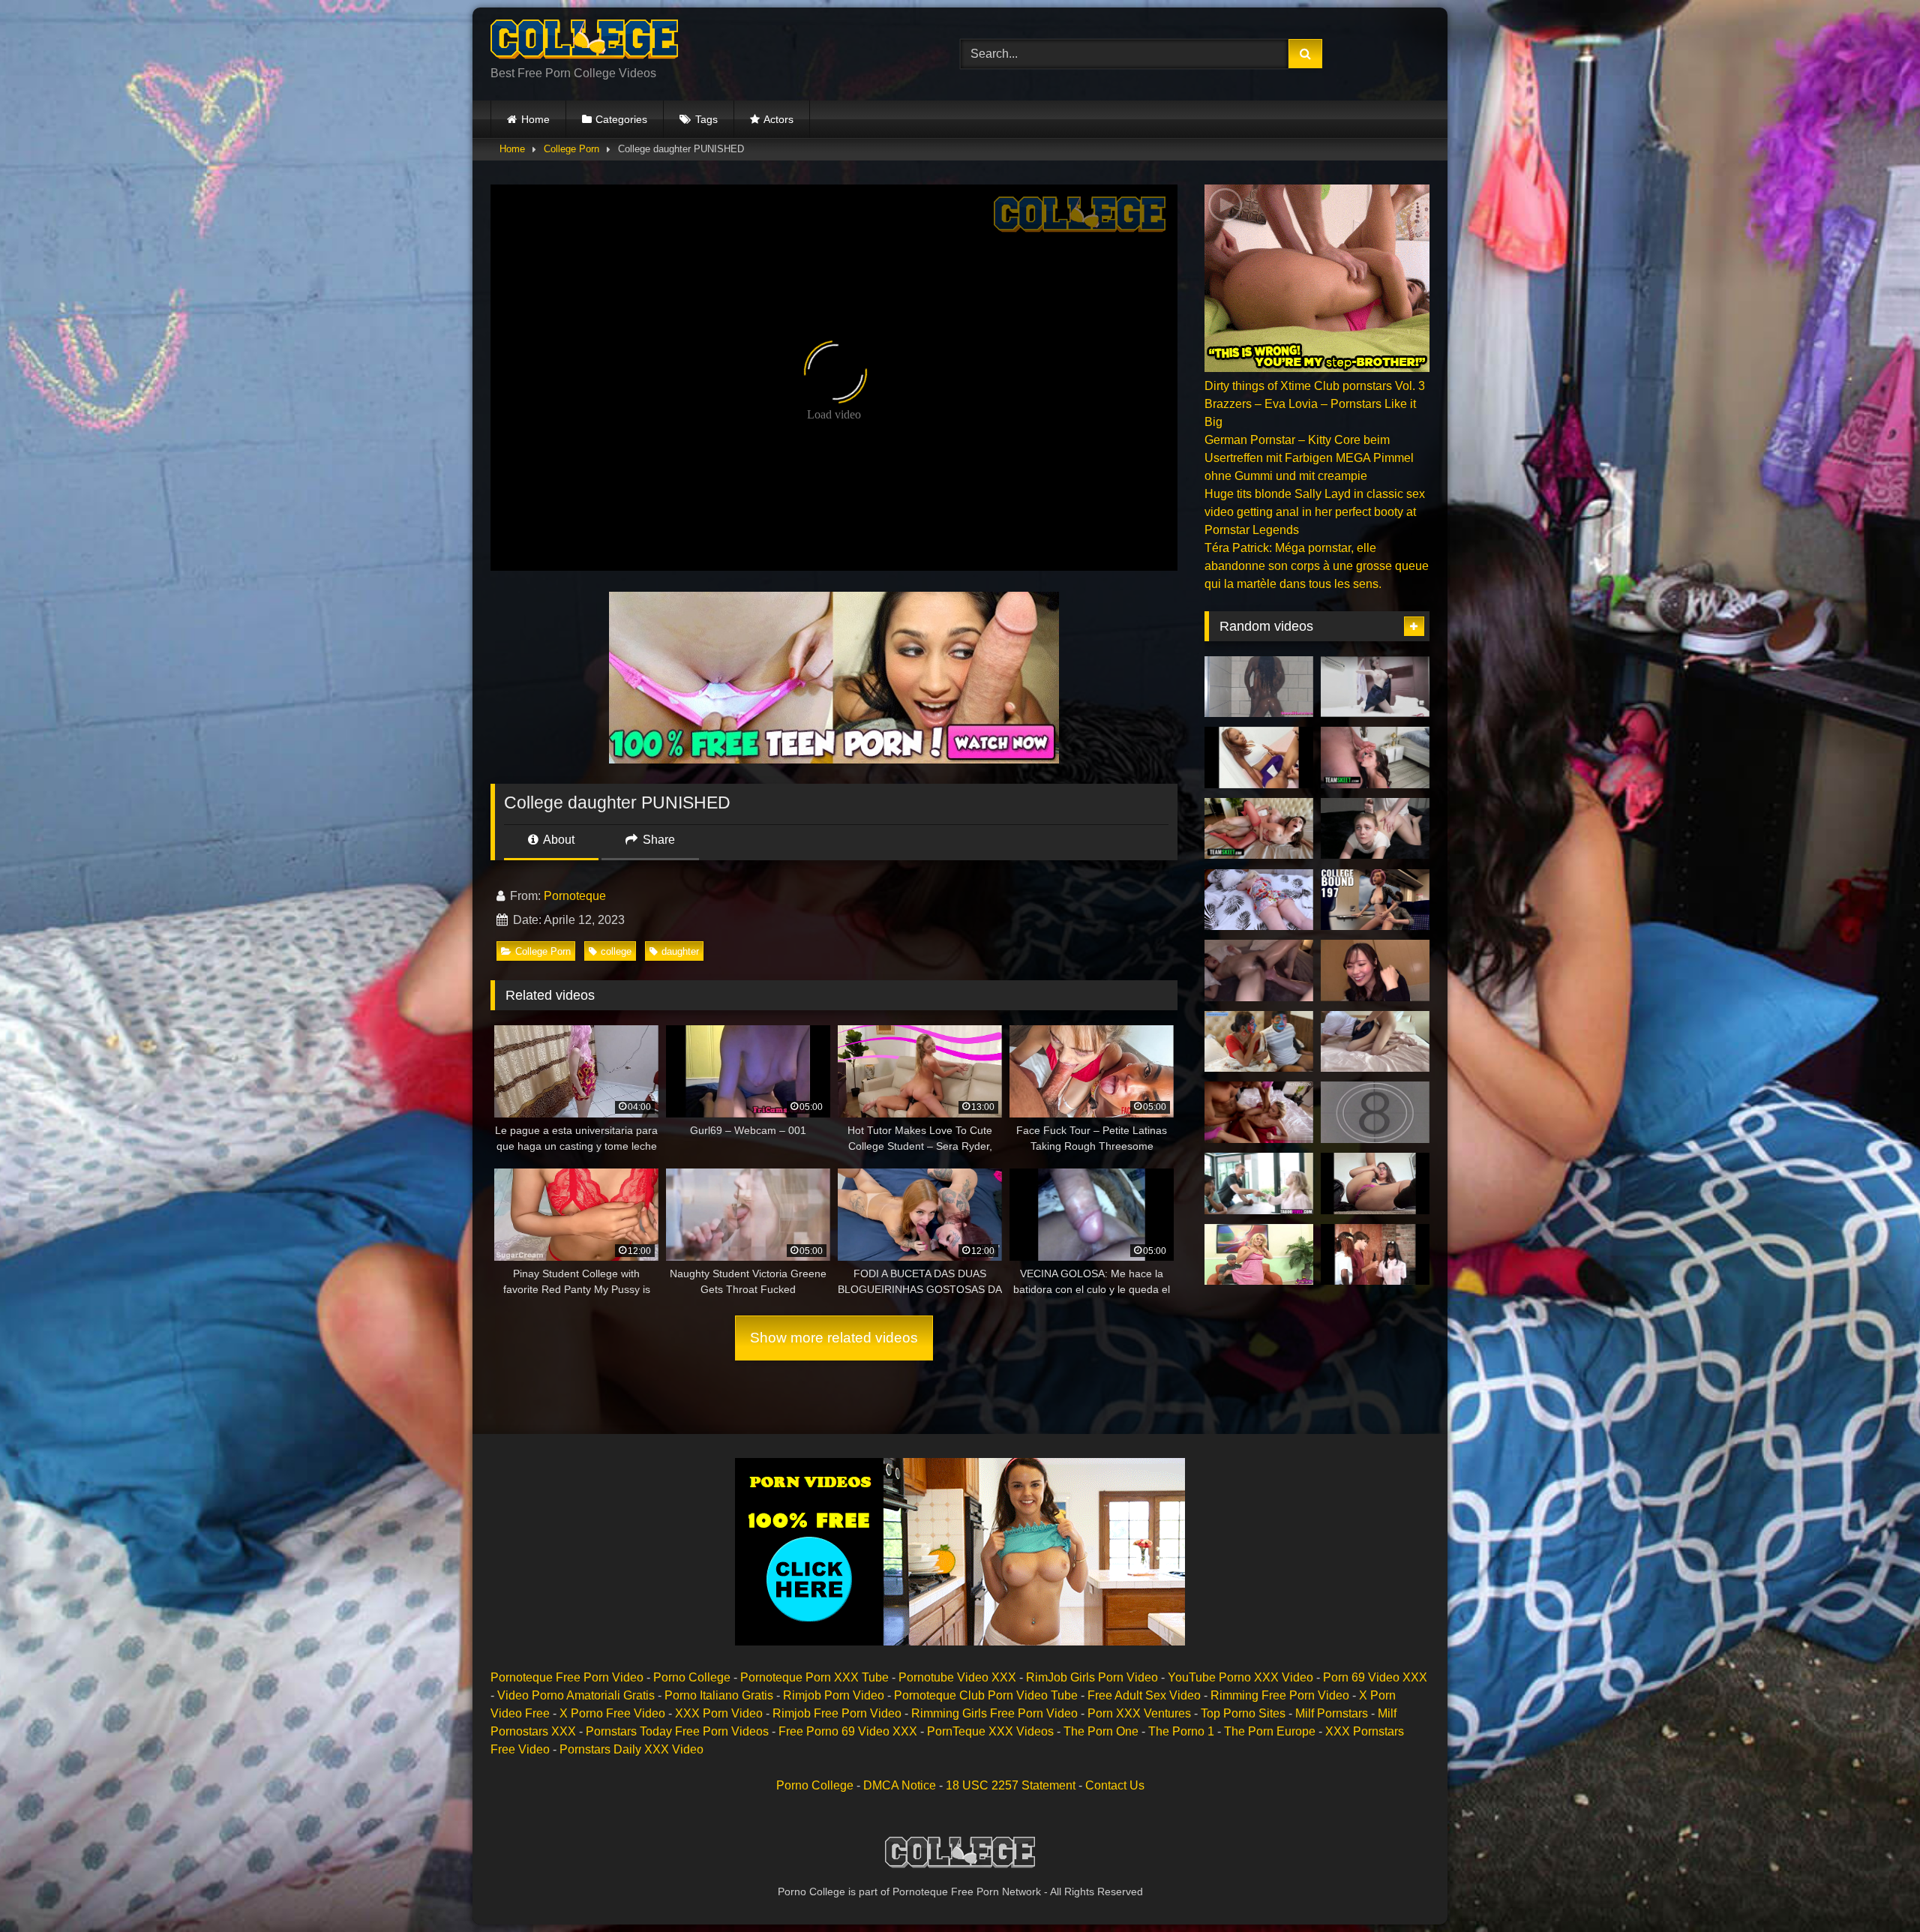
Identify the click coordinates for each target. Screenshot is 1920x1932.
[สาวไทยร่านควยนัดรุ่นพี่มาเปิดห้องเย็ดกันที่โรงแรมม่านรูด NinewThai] (1375, 687)
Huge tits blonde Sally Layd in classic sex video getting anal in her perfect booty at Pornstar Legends (1315, 512)
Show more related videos (834, 1338)
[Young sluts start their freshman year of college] (1375, 1255)
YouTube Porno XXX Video (1240, 1677)
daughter (680, 951)
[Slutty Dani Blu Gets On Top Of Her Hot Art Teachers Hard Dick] (1375, 1112)
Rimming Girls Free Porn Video (994, 1713)
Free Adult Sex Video (1144, 1695)
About (558, 840)
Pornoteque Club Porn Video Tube (986, 1695)
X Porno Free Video (612, 1713)
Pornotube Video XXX (957, 1677)
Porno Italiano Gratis (719, 1695)
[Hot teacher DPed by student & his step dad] (1259, 1183)
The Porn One (1101, 1731)
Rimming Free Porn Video (1280, 1695)
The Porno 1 (1181, 1731)
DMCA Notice (900, 1785)
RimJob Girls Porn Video (1092, 1677)
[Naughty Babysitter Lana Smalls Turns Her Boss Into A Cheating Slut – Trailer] (1259, 829)
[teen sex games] (1259, 1112)
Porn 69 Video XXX (1375, 1677)
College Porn (571, 149)
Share (657, 840)
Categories (621, 119)
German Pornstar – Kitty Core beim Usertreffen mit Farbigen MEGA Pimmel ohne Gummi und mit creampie (1309, 458)
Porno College (692, 1677)
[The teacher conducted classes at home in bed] (1259, 900)
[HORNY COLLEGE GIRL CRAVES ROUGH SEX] (1375, 829)
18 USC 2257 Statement (1011, 1785)
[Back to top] (1873, 1887)
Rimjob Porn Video (834, 1695)
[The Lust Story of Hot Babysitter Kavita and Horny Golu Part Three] (1259, 1042)
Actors (778, 119)
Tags (706, 119)
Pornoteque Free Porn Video (567, 1677)
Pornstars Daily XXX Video (631, 1749)
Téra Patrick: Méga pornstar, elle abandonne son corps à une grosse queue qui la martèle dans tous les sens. (1317, 566)
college (616, 951)
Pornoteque (575, 896)
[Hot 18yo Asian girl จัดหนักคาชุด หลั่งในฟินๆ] (1375, 1042)
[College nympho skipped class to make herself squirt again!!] (1375, 1183)
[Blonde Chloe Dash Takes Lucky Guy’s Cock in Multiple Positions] (1259, 1255)
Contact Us (1115, 1785)
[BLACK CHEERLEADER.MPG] (1259, 757)
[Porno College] (584, 42)
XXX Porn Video (719, 1713)
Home (535, 119)
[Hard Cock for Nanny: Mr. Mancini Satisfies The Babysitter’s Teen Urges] (1375, 757)
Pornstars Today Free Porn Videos (677, 1731)
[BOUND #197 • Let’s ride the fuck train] (1375, 900)
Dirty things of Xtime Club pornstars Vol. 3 (1315, 386)
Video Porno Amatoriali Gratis (576, 1695)
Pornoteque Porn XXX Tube (814, 1677)
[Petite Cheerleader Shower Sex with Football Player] (1259, 687)
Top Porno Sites (1243, 1713)
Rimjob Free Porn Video (837, 1713)
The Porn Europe (1270, 1731)
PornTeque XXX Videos (990, 1731)
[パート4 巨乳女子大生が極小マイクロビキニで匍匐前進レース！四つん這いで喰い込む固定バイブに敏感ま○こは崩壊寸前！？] (1375, 970)
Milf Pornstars (1332, 1713)
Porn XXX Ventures (1139, 1713)
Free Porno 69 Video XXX (848, 1731)
